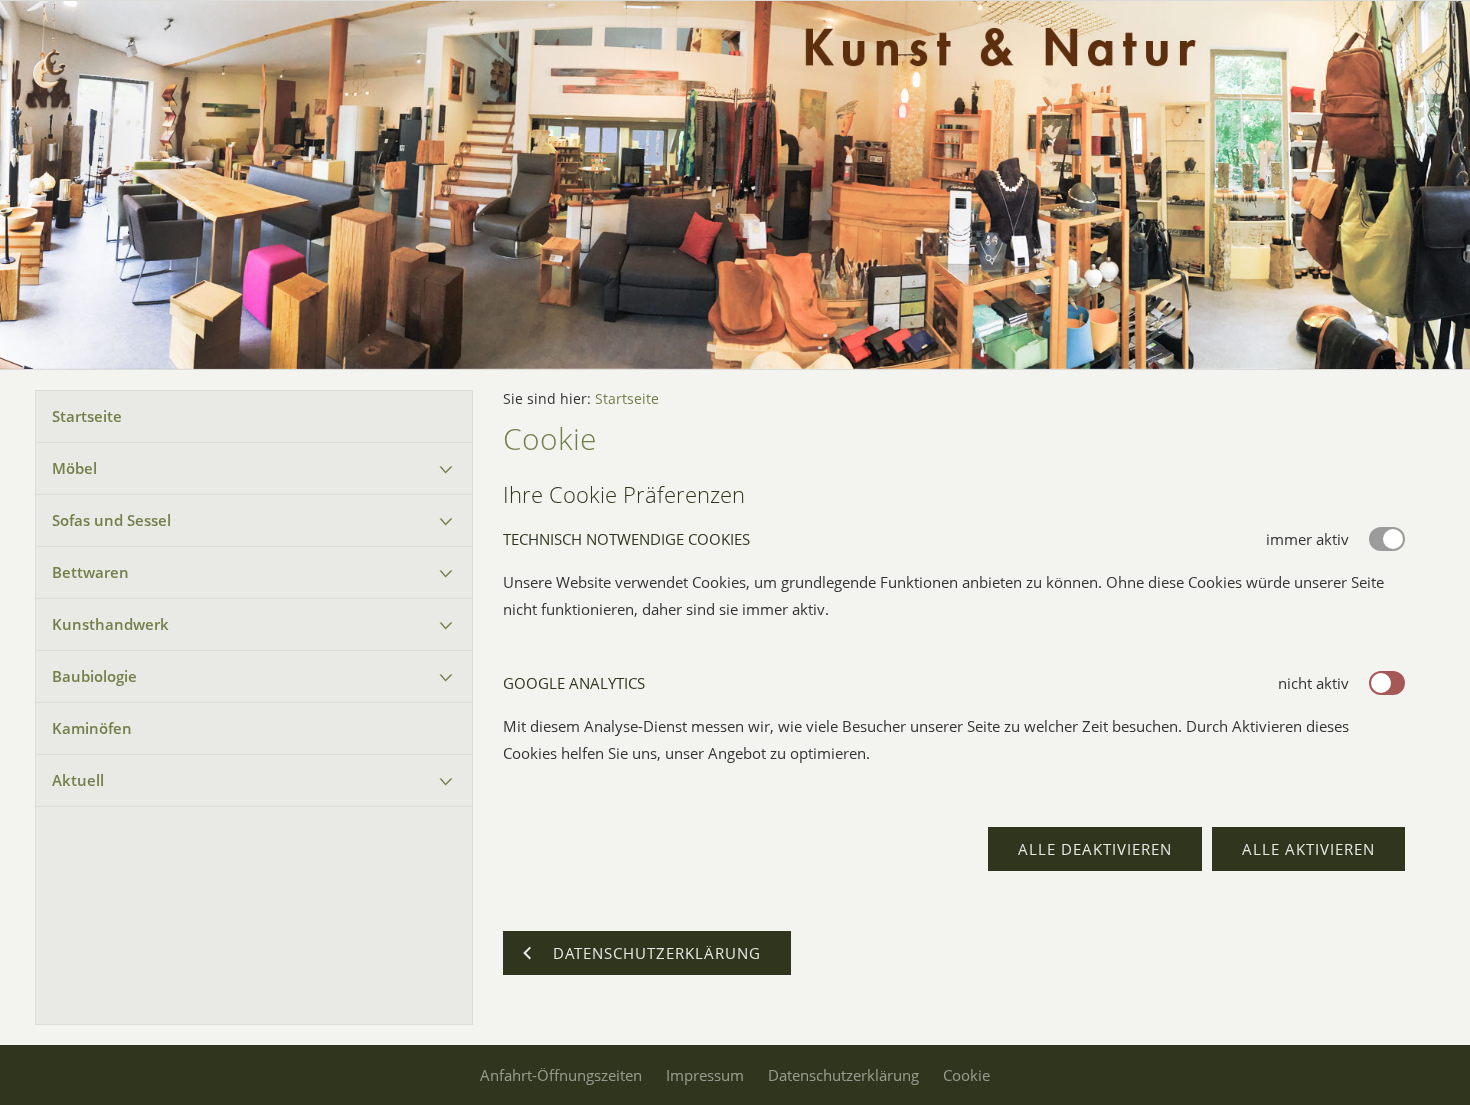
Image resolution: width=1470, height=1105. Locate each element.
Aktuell (78, 780)
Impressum (705, 1075)
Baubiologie (94, 676)
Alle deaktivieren (1095, 849)
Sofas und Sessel (111, 520)
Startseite (87, 416)
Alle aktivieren (1308, 849)
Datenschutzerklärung (843, 1075)
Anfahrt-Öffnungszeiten (561, 1075)
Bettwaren (90, 572)
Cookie (966, 1075)
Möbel (74, 468)
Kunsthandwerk (110, 624)
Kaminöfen (92, 728)
